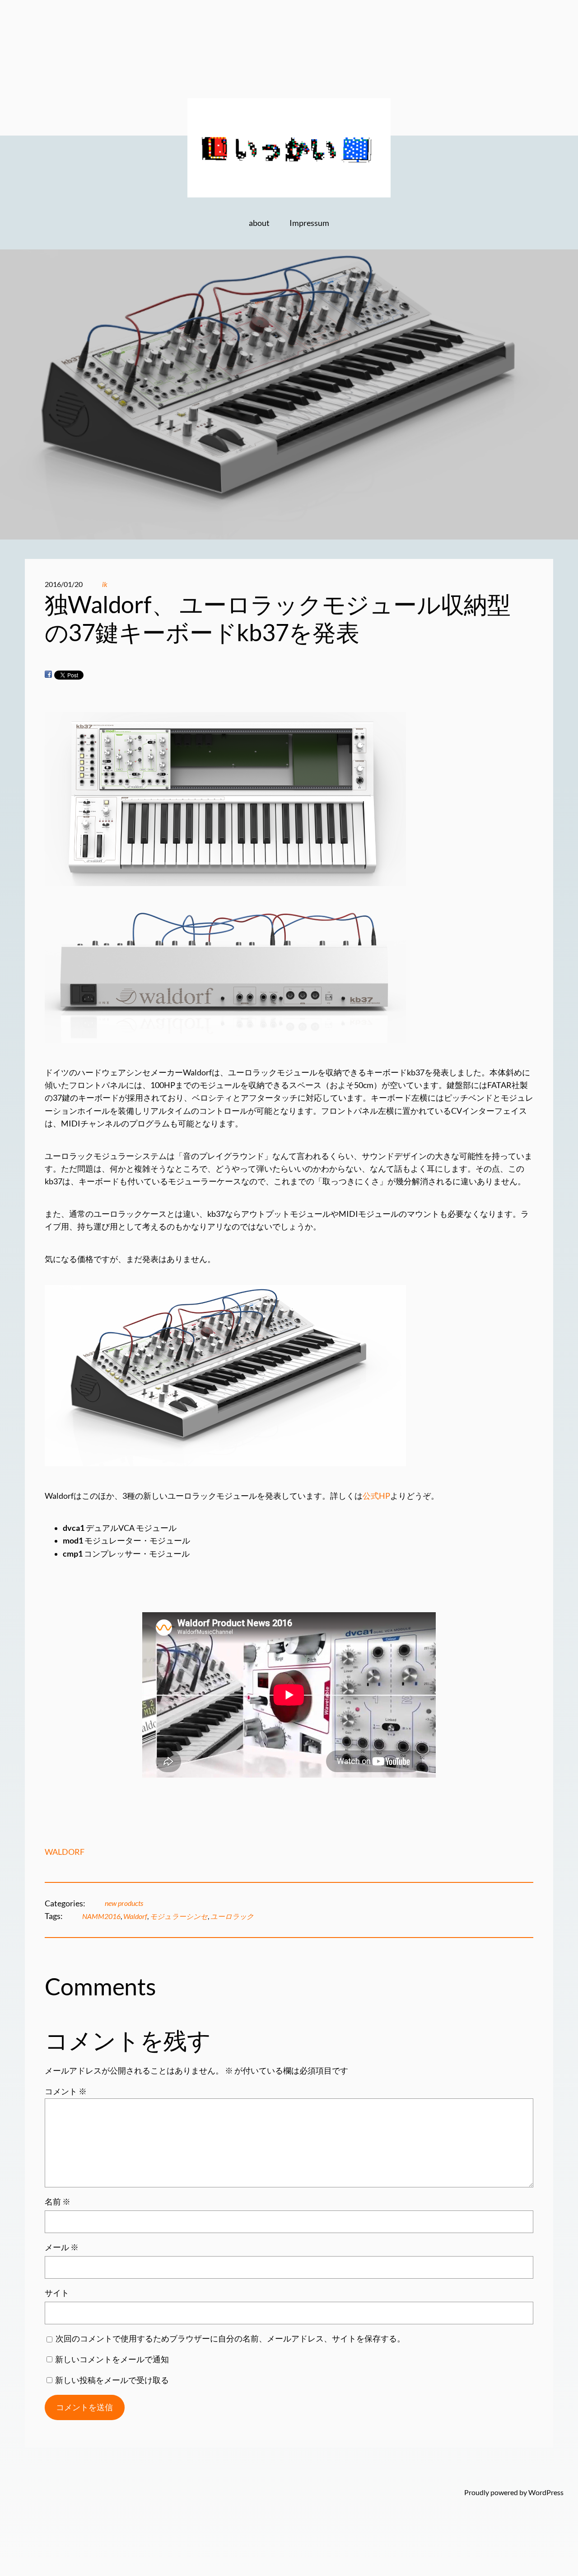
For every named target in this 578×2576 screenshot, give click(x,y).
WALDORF (65, 1852)
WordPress (546, 2492)
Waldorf (135, 1916)
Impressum (309, 223)
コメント (66, 2091)
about (259, 223)
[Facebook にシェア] (48, 674)
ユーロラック (232, 1916)
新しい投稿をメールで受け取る (112, 2380)
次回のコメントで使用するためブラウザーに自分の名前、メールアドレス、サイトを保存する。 (230, 2339)
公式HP (376, 1496)
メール (62, 2247)
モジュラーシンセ (179, 1916)
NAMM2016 (101, 1916)
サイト (57, 2293)
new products (124, 1903)
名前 (58, 2202)
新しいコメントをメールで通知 (112, 2359)
